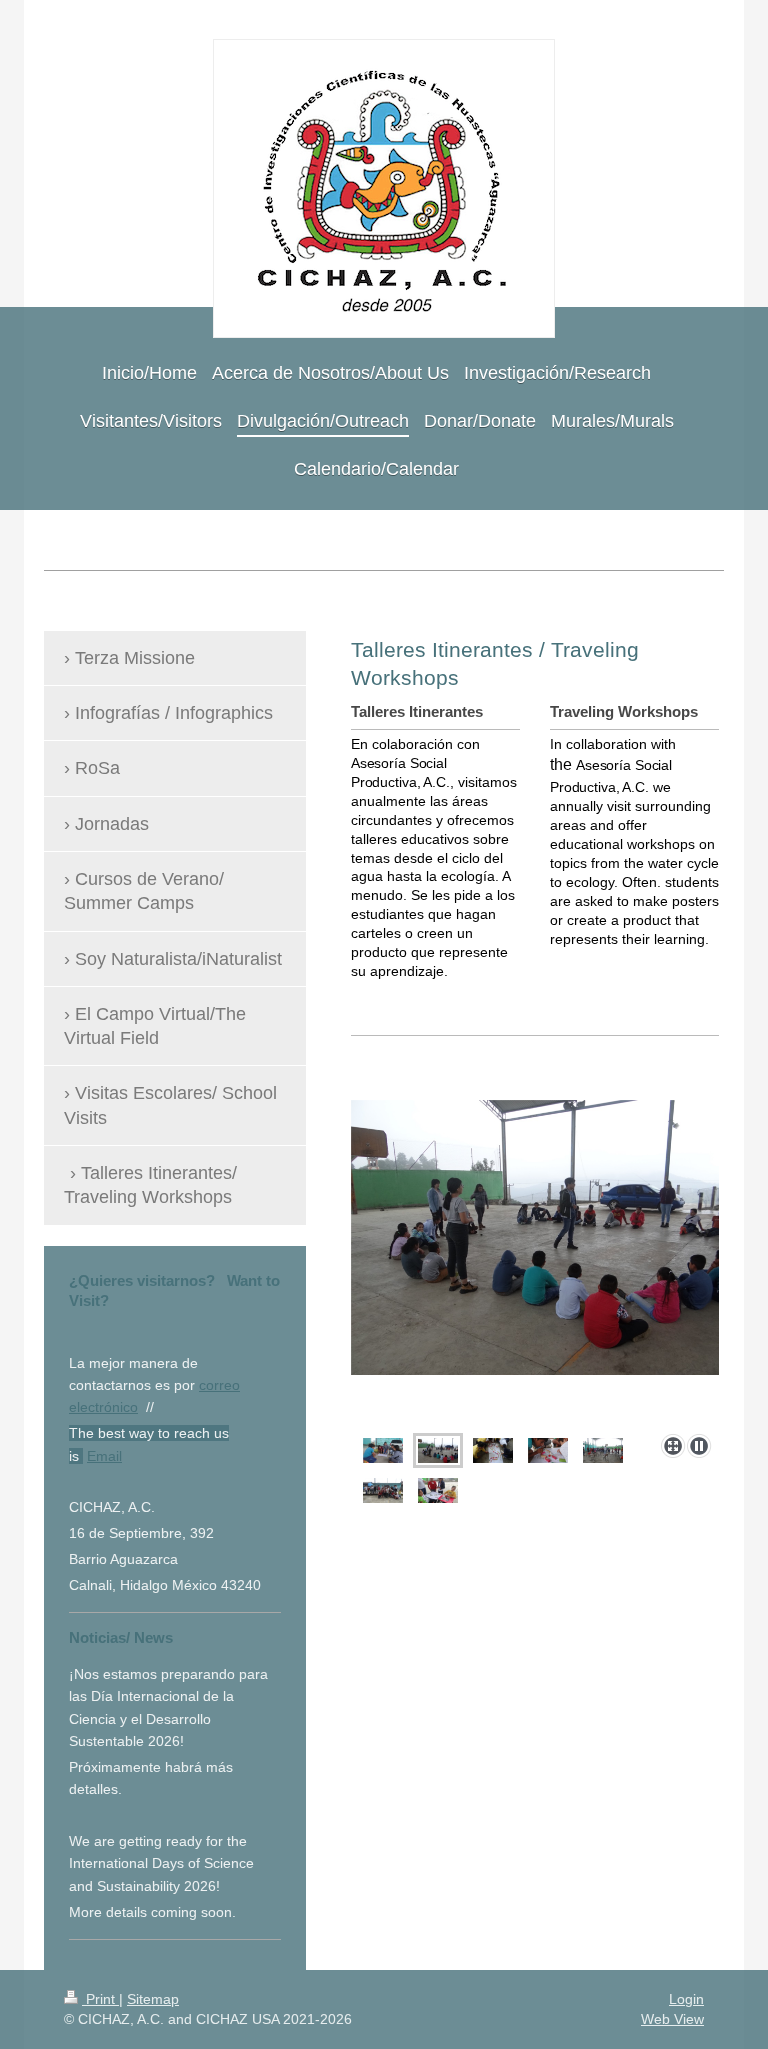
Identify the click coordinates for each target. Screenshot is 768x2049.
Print (100, 1999)
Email (104, 1456)
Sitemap (153, 1999)
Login (686, 1999)
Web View (672, 2019)
